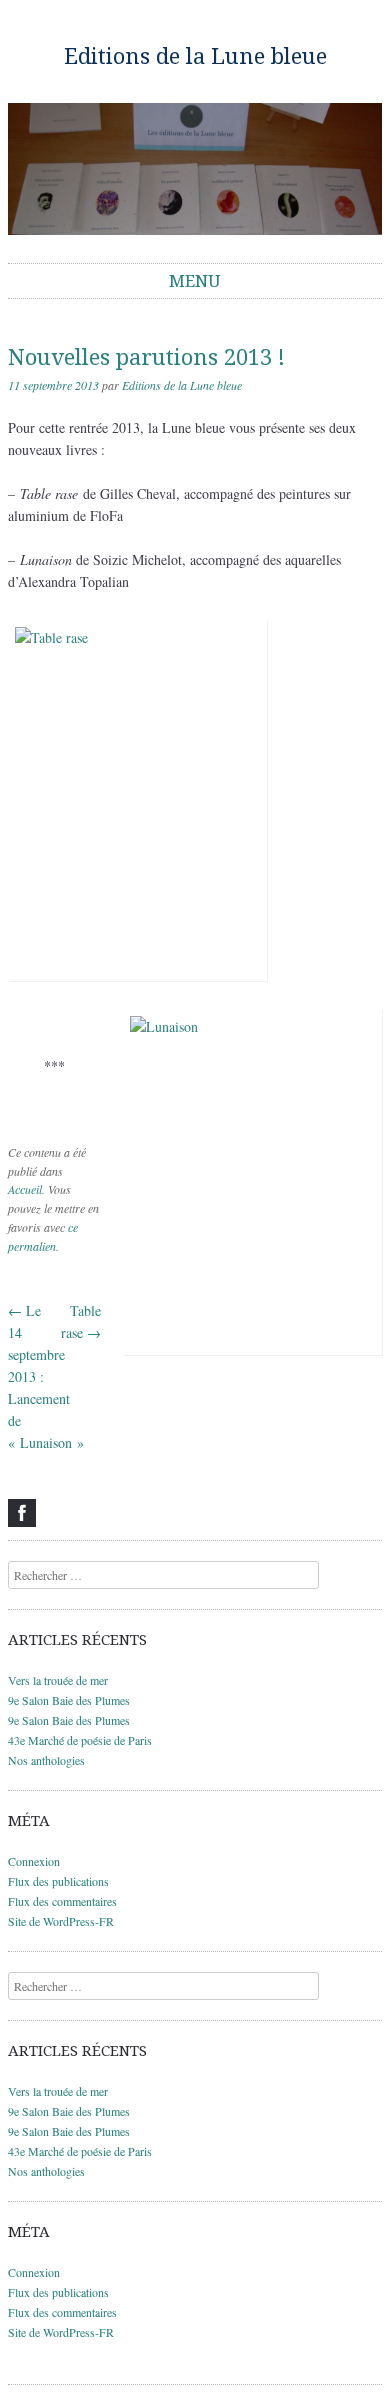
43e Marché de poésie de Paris (80, 1740)
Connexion (34, 1861)
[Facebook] (22, 1513)
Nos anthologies (46, 1760)
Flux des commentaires (62, 1901)
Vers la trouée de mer (58, 1680)
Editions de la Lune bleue (195, 56)
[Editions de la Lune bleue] (195, 169)
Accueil (25, 1189)
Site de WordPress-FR (61, 1921)
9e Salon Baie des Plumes (69, 1700)
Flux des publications (58, 1881)
